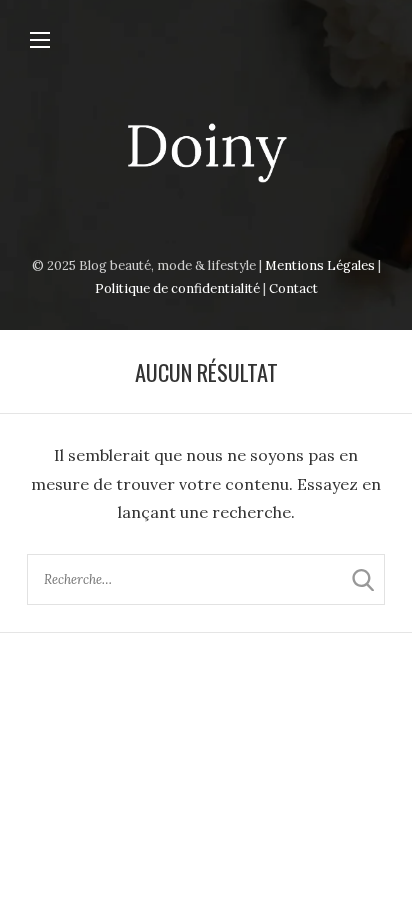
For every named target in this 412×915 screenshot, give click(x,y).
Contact (293, 288)
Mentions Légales (320, 265)
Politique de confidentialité (177, 288)
